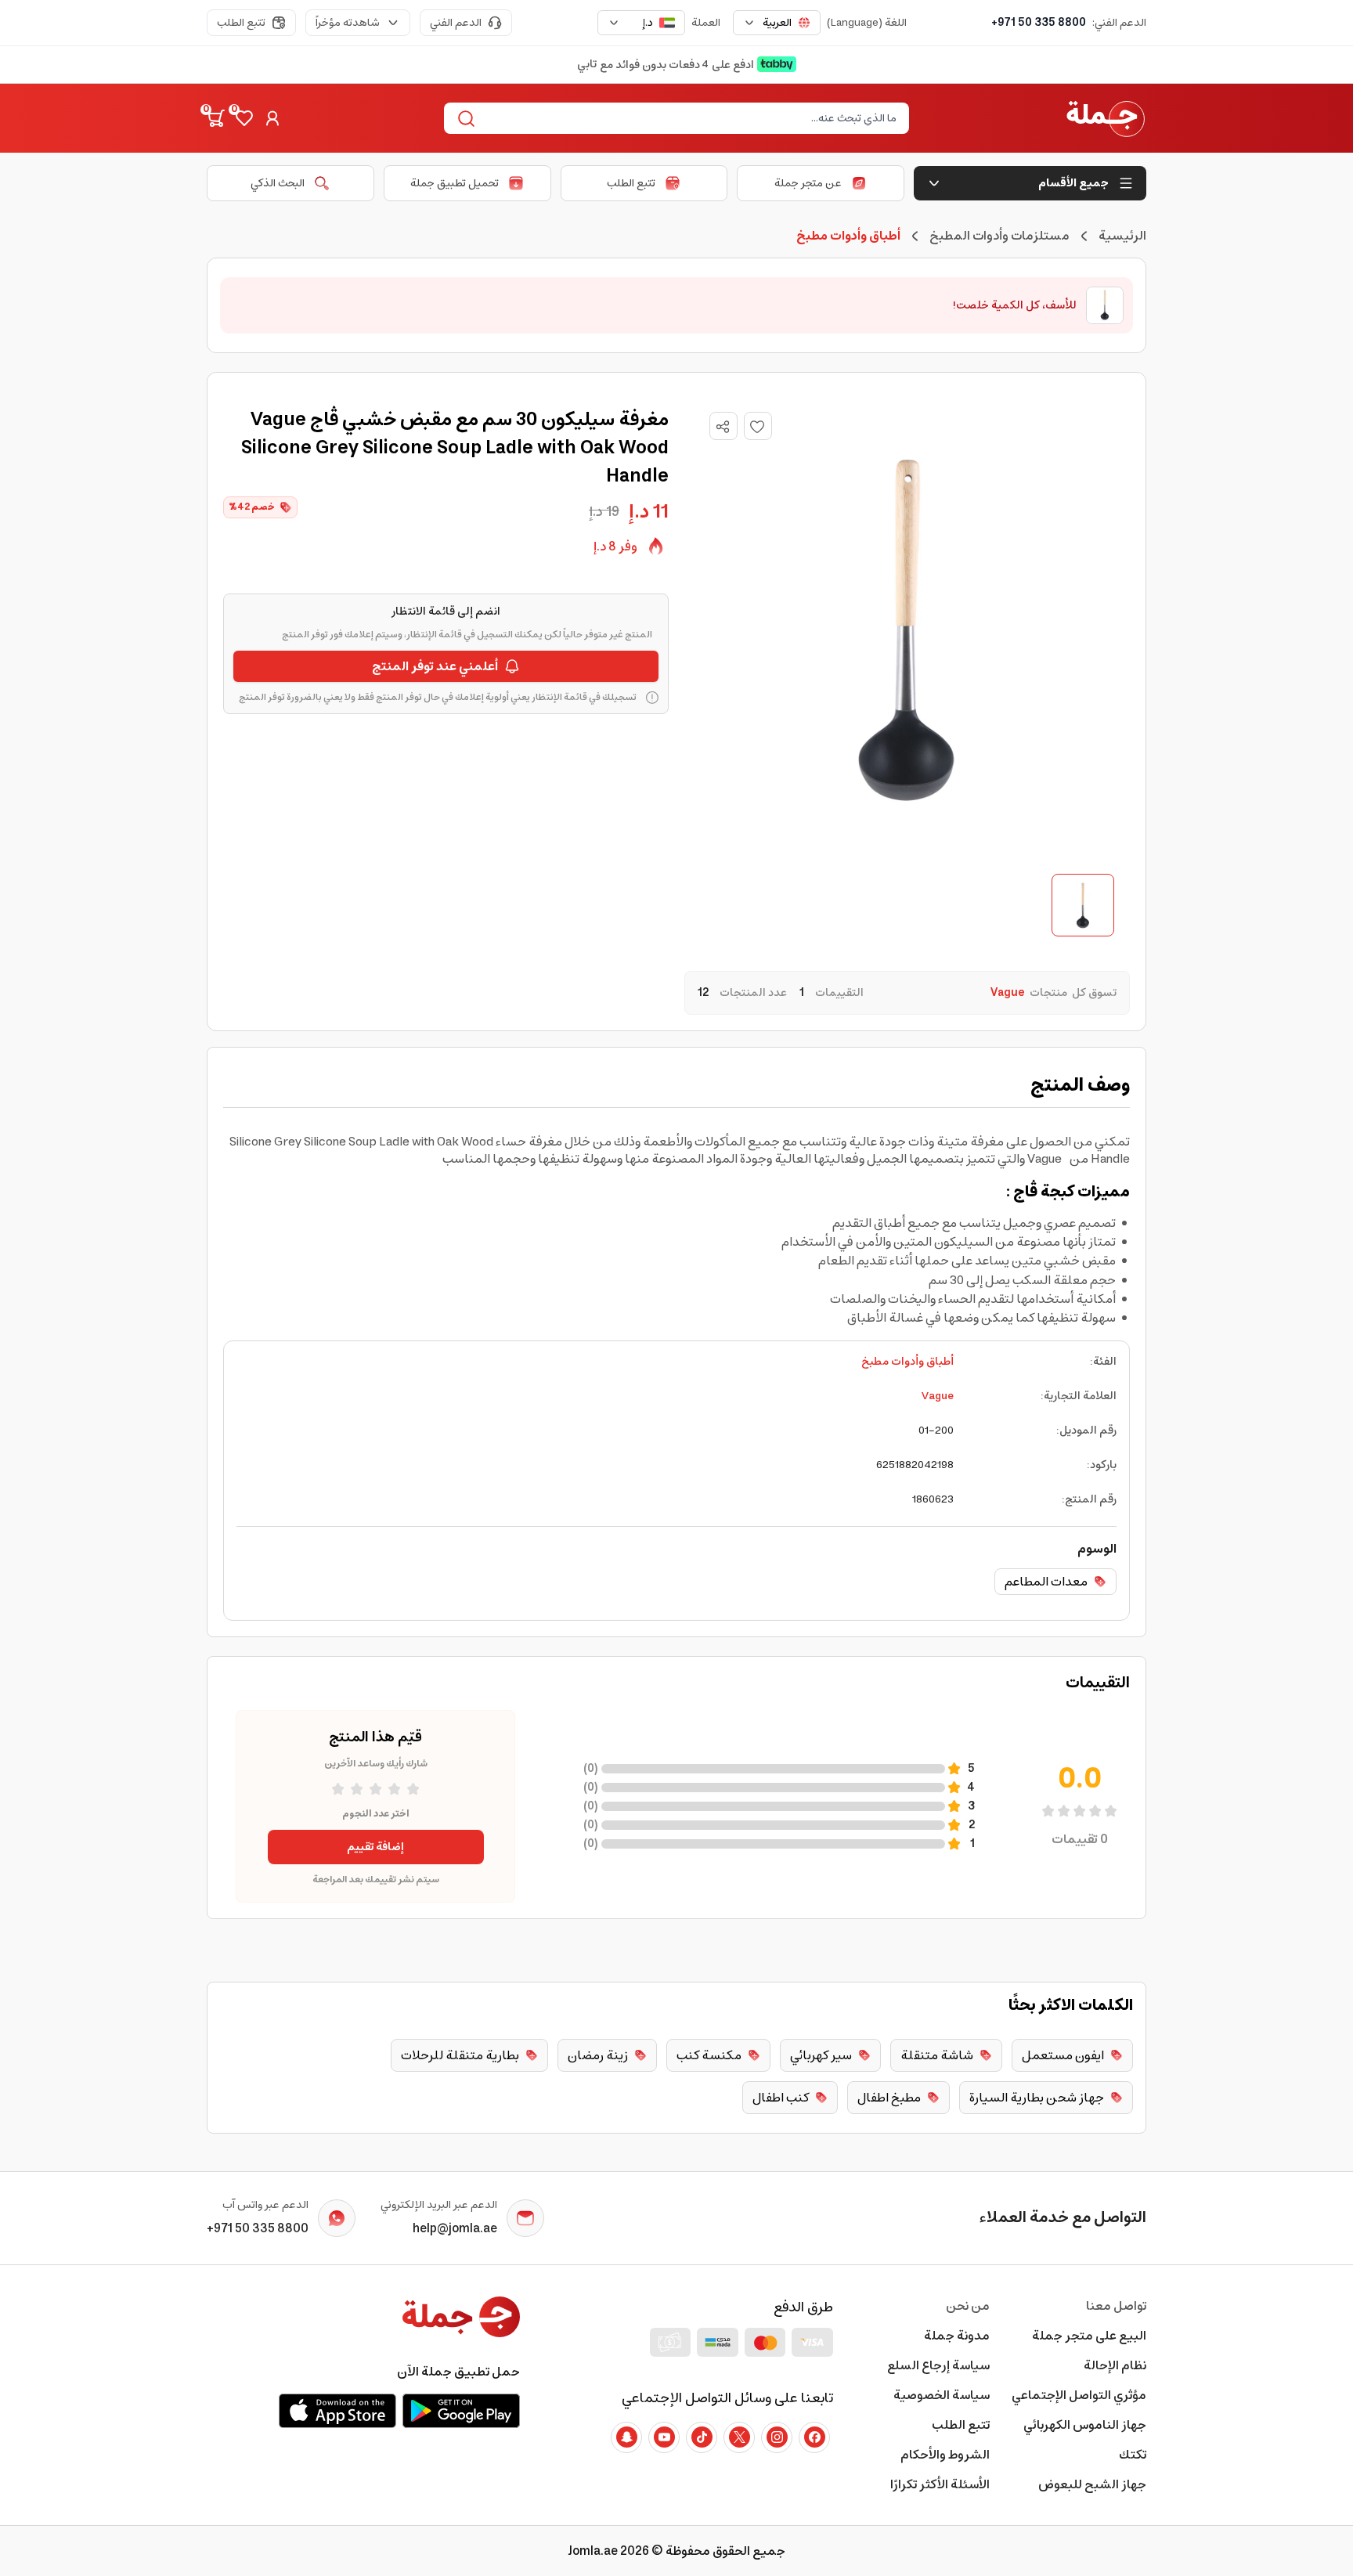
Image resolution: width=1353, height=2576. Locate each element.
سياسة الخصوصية (942, 2395)
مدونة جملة (957, 2336)
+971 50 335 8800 (1039, 23)
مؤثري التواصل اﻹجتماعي (1079, 2395)
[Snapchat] (626, 2437)
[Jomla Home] (1106, 118)
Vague (938, 1396)
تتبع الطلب (241, 23)
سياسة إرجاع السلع (938, 2365)
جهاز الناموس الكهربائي (1085, 2425)
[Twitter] (739, 2437)
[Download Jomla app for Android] (461, 2411)
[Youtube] (664, 2437)
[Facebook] (814, 2437)
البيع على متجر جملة (1089, 2336)
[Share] (723, 427)
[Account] (272, 118)
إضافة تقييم (375, 1847)
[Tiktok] (702, 2437)
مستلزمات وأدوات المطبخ (999, 236)
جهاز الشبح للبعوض (1092, 2484)
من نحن (968, 2306)
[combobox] (777, 23)
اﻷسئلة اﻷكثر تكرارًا (940, 2484)
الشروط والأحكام (945, 2455)
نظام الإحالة (1115, 2365)
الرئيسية (1122, 236)
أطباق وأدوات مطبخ (907, 1362)
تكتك (1133, 2455)
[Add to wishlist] (758, 426)
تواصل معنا (1116, 2306)
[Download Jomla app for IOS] (337, 2411)
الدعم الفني (456, 23)
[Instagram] (777, 2437)
